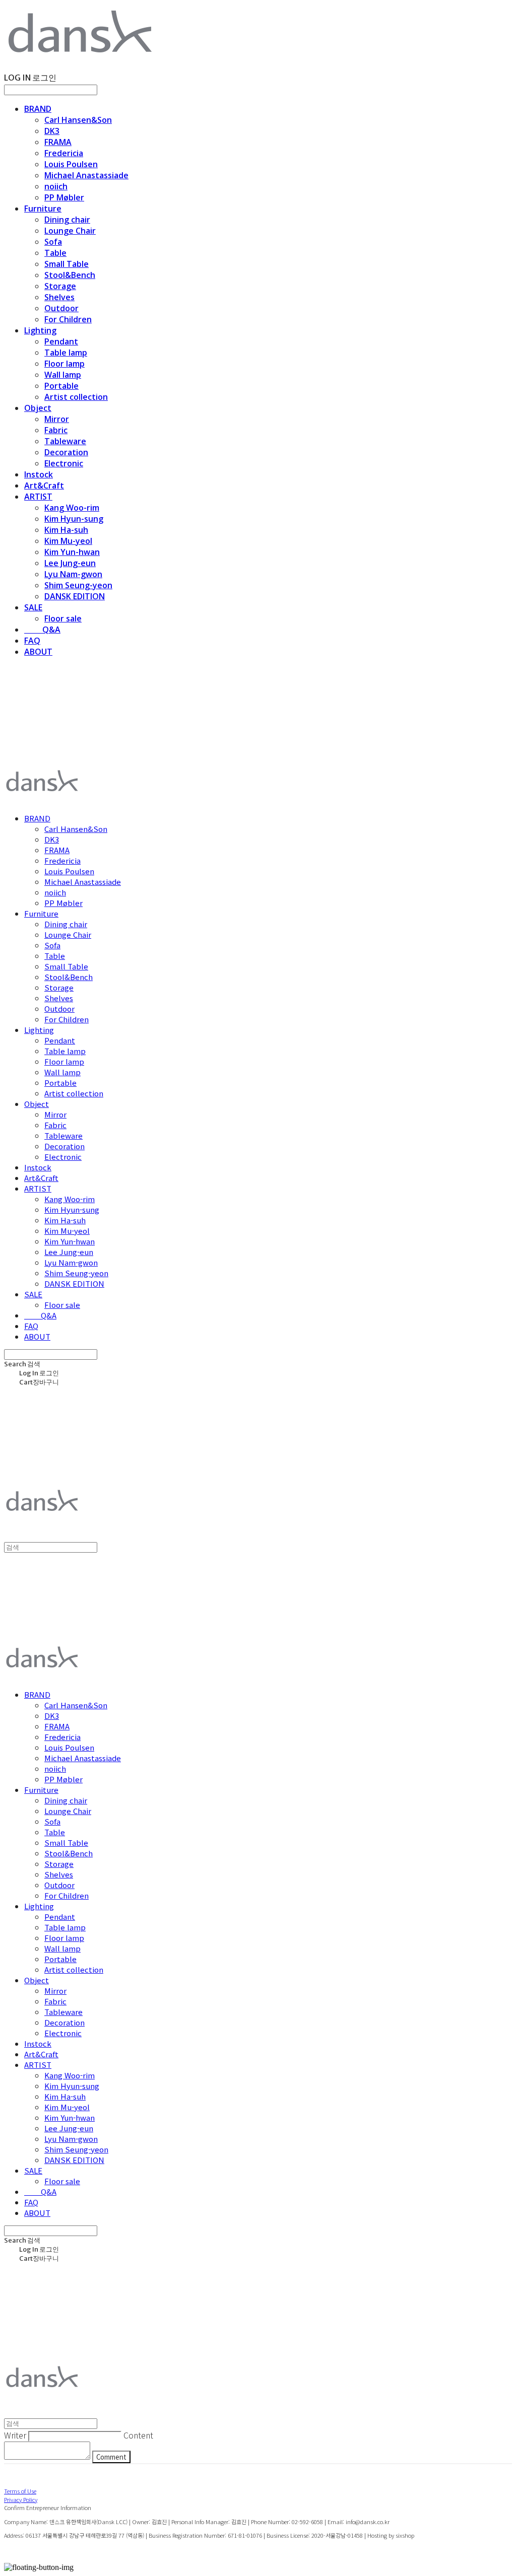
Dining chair (67, 220)
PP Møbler (64, 197)
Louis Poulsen (71, 164)
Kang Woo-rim (72, 508)
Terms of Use (20, 2491)
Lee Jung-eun (70, 563)
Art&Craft (44, 485)
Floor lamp (64, 364)
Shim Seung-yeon (78, 585)
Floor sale (63, 618)
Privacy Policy (21, 2499)
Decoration (66, 452)
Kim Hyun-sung (74, 519)
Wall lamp (63, 375)
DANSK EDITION (75, 596)
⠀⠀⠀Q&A (42, 630)
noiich (56, 186)
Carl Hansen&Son (78, 120)
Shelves (59, 297)
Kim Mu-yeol (68, 541)
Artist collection (76, 397)
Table (55, 253)
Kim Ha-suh (66, 530)
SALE (33, 607)
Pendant (61, 341)
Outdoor (61, 308)
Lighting (40, 330)
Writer (15, 2435)
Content (138, 2435)
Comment (111, 2457)
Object (38, 408)
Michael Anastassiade (86, 175)
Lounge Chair (70, 231)
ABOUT (38, 652)
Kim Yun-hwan (72, 552)
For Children (68, 319)
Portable (61, 386)
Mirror (57, 419)
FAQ (32, 641)
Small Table (67, 264)
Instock (39, 474)
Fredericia (64, 153)
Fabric (56, 430)
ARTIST (38, 497)
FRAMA (58, 142)
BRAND (38, 109)
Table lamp (66, 353)
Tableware (65, 441)
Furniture (43, 208)
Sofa (53, 242)
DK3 (52, 131)
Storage (60, 286)
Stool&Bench (70, 275)
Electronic (64, 463)
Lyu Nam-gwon (73, 574)
